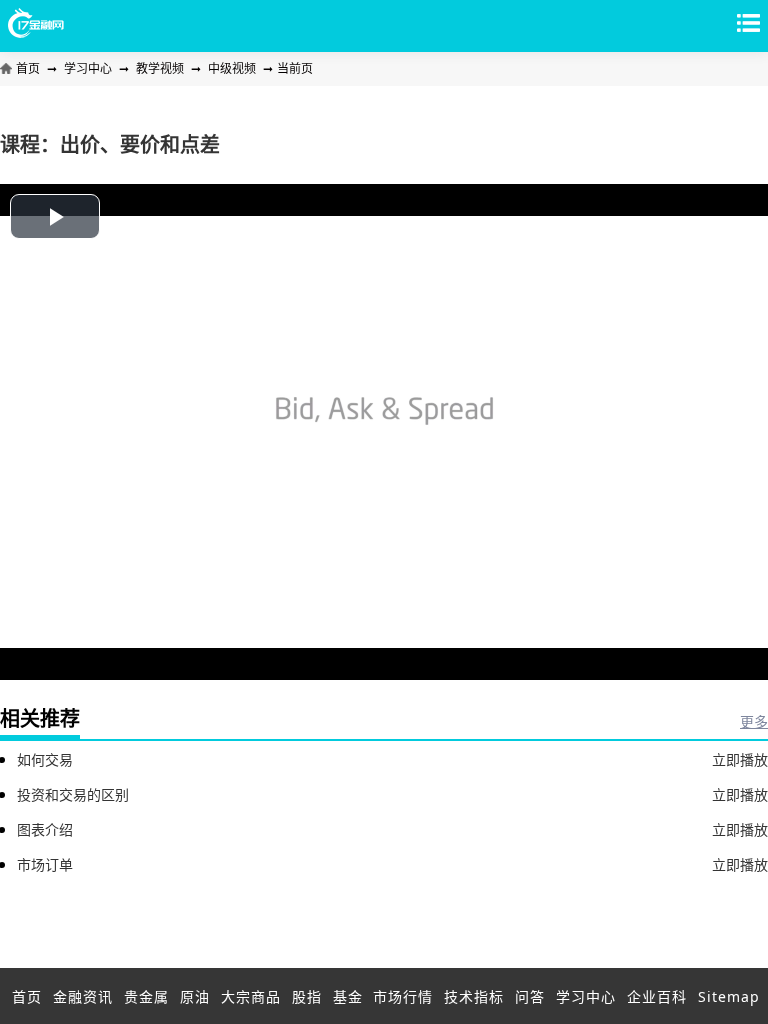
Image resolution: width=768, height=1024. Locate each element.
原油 (195, 996)
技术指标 (474, 996)
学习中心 (88, 68)
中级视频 (232, 68)
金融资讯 (83, 996)
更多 (754, 721)
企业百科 (657, 996)
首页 (29, 68)
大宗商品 (251, 996)
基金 (348, 996)
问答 (530, 996)
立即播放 (740, 759)
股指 (307, 996)
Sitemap (729, 996)
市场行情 (403, 996)
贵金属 (146, 996)
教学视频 (160, 68)
